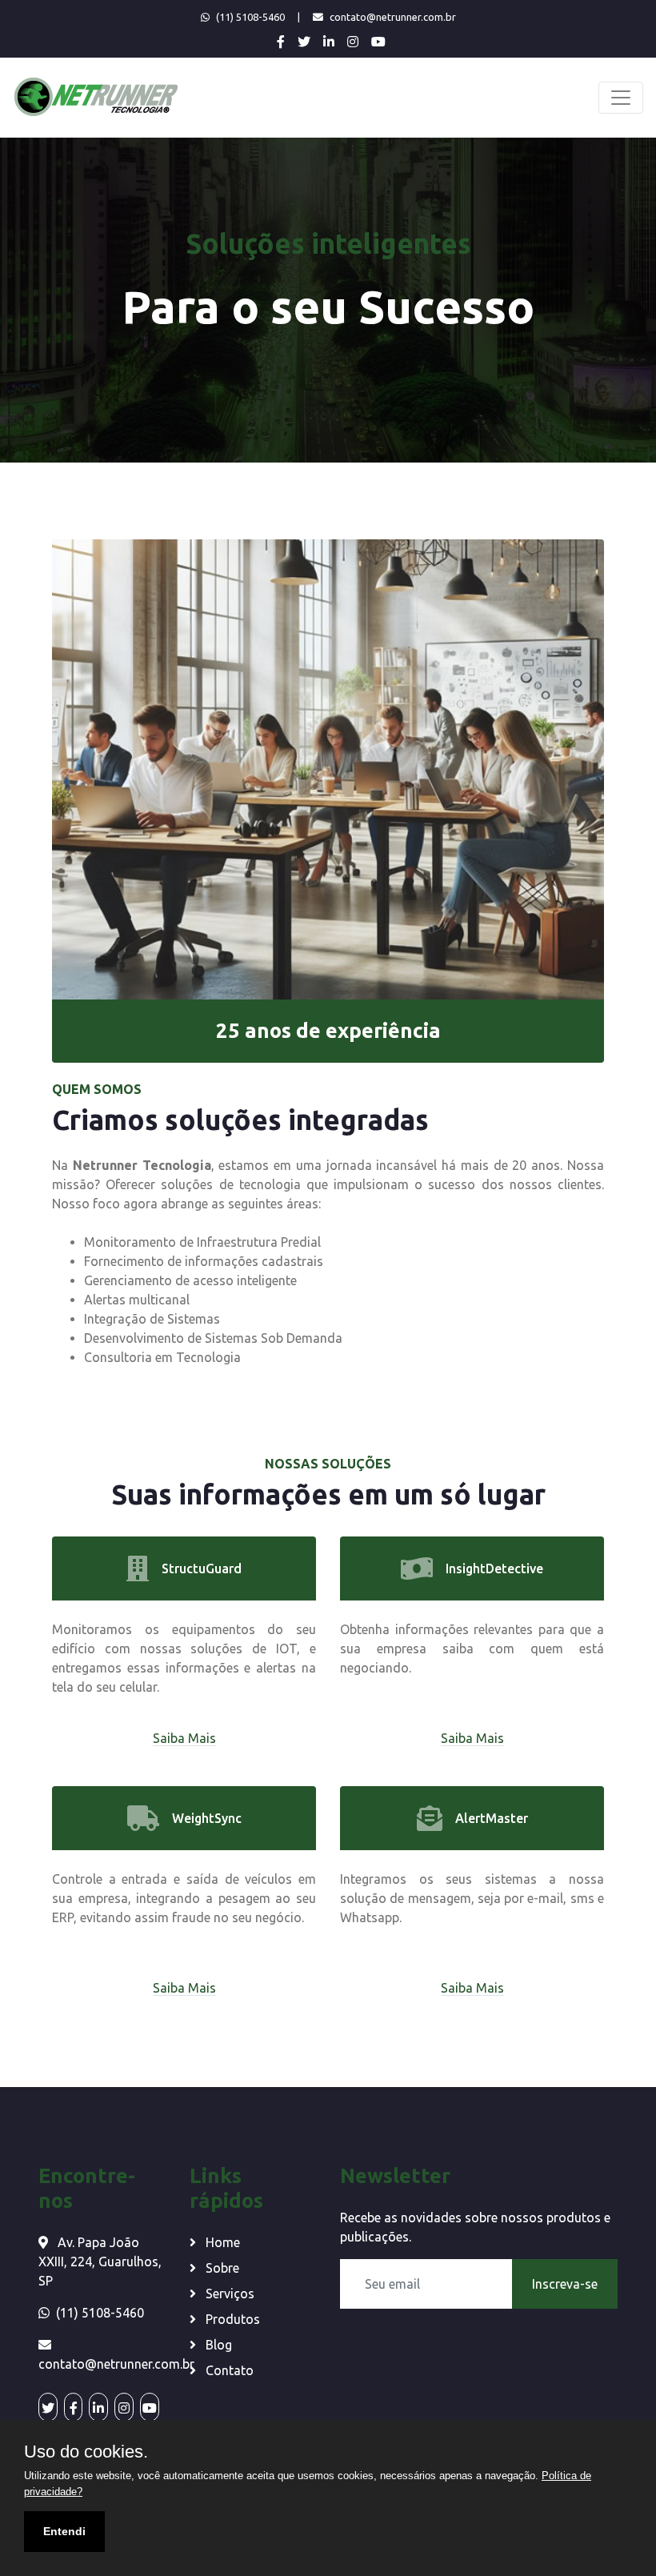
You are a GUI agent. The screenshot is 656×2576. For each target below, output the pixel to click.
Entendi (64, 2531)
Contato (228, 2370)
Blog (217, 2345)
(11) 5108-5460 (250, 17)
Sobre (221, 2268)
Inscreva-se (565, 2284)
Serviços (228, 2294)
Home (221, 2242)
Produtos (231, 2319)
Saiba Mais (184, 1738)
